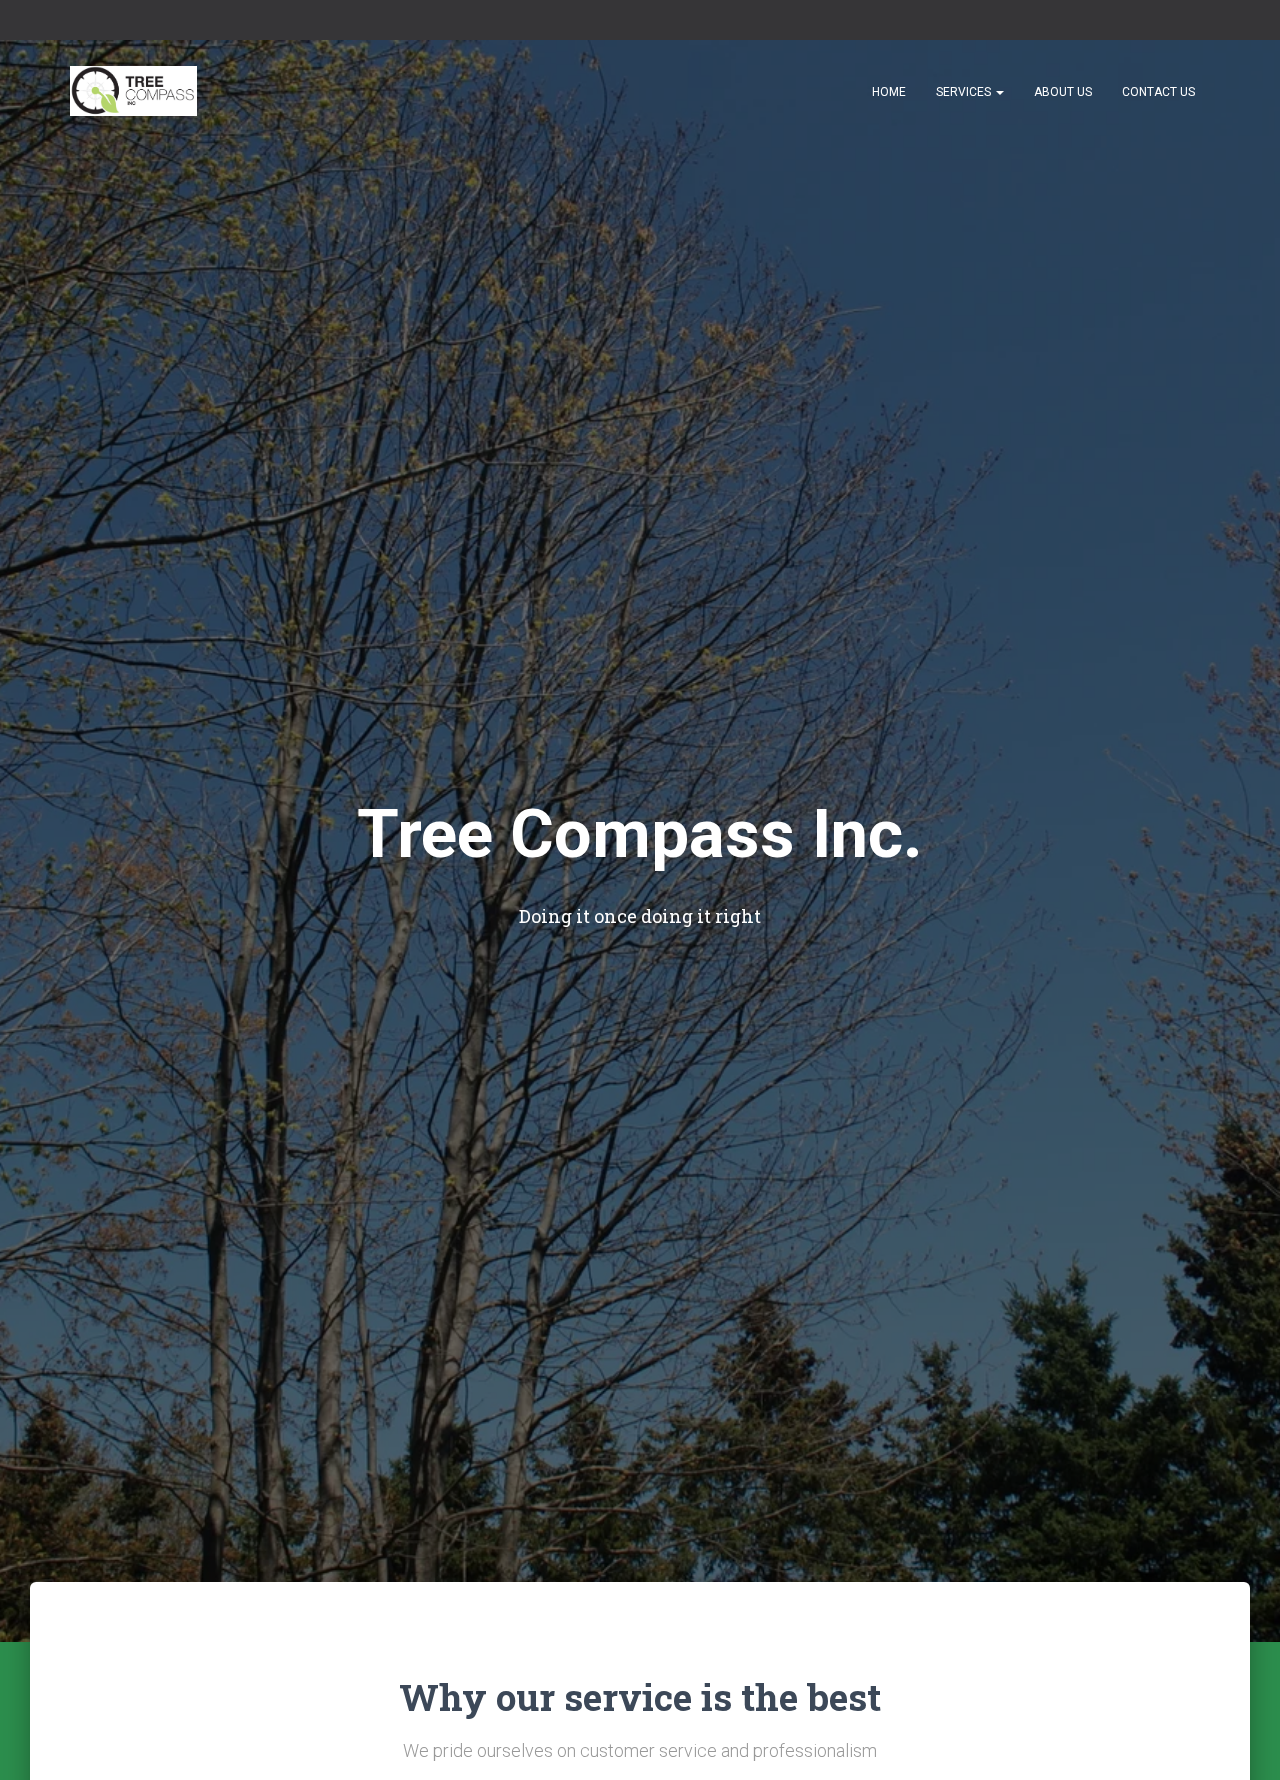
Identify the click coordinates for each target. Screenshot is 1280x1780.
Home (889, 92)
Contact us (1158, 92)
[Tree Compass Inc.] (133, 91)
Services (965, 92)
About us (1063, 92)
